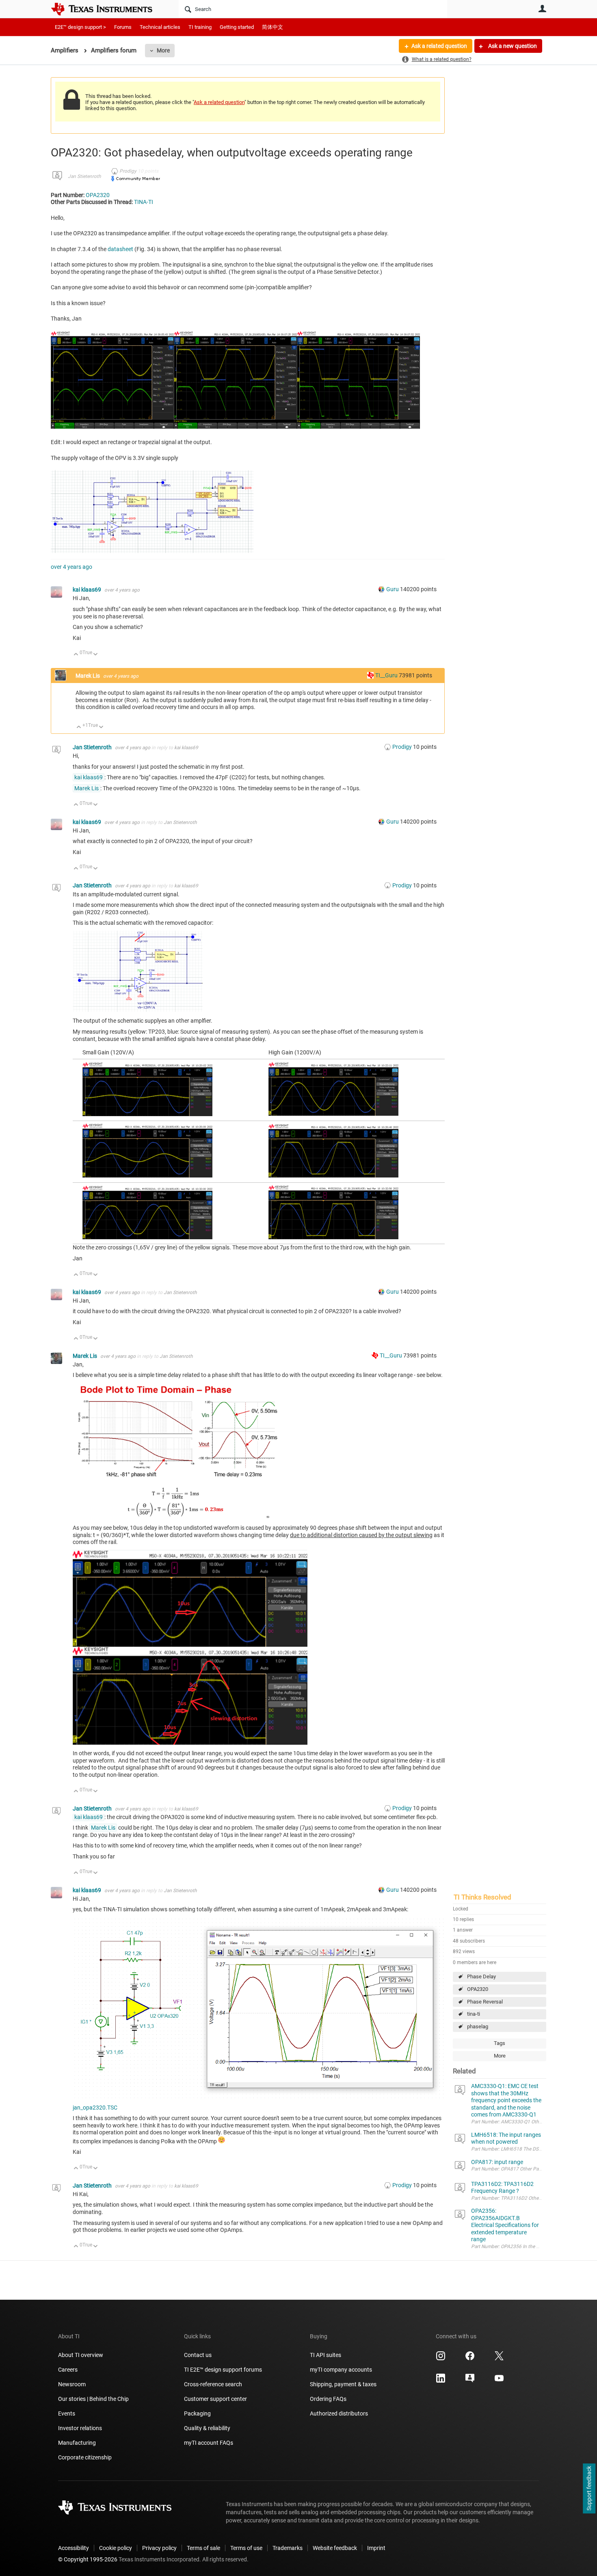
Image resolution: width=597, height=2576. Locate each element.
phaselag (478, 2026)
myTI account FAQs (209, 2443)
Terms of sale (203, 2548)
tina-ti (474, 2014)
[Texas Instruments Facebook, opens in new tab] (470, 2359)
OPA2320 (478, 1989)
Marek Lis (88, 676)
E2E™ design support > (80, 27)
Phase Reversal (485, 2002)
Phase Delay (481, 1976)
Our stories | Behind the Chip (93, 2399)
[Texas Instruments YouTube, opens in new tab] (499, 2381)
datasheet (120, 249)
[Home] (108, 9)
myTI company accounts (341, 2370)
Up (76, 655)
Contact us (198, 2355)
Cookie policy (116, 2548)
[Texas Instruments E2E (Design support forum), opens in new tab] (470, 2381)
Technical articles (160, 27)
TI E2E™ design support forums (223, 2370)
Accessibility (74, 2548)
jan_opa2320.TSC (95, 2108)
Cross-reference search (213, 2384)
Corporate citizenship (85, 2457)
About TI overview (81, 2355)
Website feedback (335, 2548)
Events (67, 2413)
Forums (123, 27)
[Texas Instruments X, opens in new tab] (499, 2359)
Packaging (197, 2413)
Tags (500, 2043)
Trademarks (288, 2548)
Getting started (237, 27)
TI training (200, 27)
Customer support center (215, 2399)
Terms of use (246, 2548)
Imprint (376, 2548)
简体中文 (273, 27)
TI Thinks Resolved (482, 1897)
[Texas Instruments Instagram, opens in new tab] (441, 2359)
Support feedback (589, 2489)
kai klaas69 (88, 590)
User (542, 9)
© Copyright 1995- (88, 2559)
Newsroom (72, 2384)
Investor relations (80, 2428)
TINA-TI (144, 202)
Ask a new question (512, 46)
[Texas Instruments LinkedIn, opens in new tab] (441, 2381)
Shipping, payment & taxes (343, 2384)
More (163, 50)
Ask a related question (439, 46)
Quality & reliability (207, 2428)
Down (96, 655)
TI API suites (326, 2355)
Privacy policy (159, 2548)
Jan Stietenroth (84, 176)
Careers (68, 2370)
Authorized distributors (339, 2413)
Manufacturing (77, 2443)
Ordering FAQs (328, 2399)
